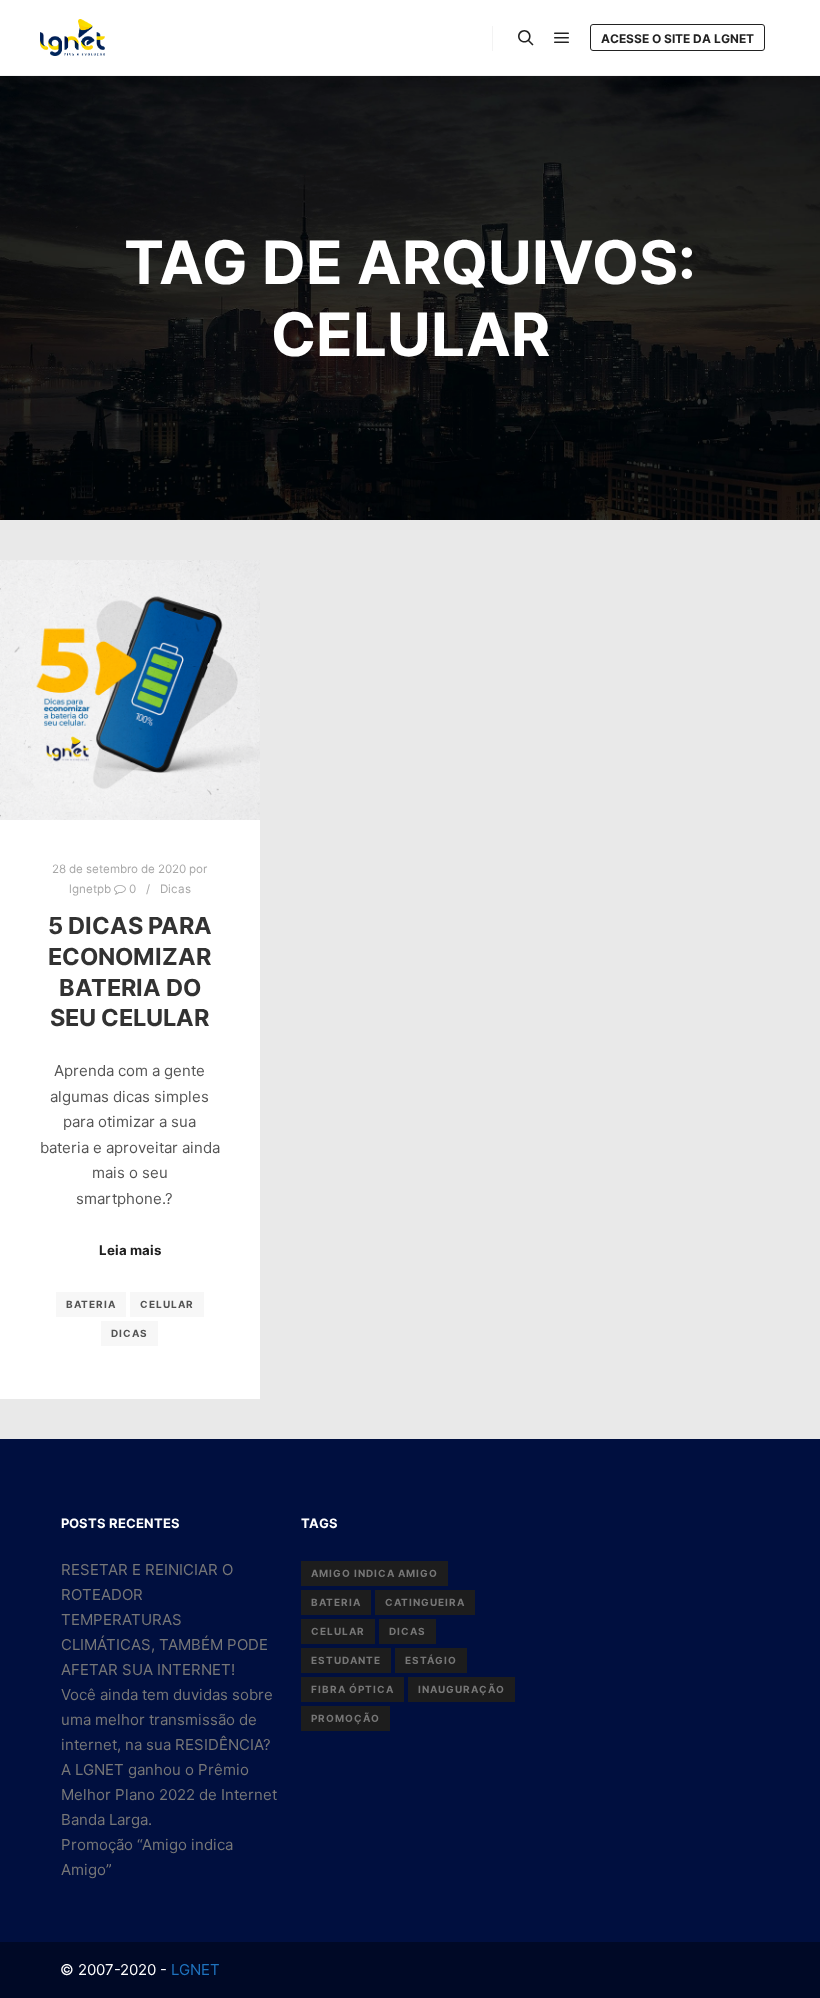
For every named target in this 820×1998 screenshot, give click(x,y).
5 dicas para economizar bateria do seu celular (130, 971)
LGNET (193, 1969)
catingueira (425, 1602)
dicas (129, 1333)
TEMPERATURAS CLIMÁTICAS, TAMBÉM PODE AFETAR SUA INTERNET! (164, 1644)
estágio (431, 1660)
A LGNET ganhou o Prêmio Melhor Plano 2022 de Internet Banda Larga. (169, 1794)
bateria (91, 1304)
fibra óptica (352, 1689)
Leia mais (130, 1250)
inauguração (461, 1689)
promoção (345, 1718)
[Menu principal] (562, 38)
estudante (346, 1660)
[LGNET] (72, 37)
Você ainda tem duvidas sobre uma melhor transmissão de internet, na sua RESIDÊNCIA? (167, 1719)
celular (167, 1304)
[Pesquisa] (526, 38)
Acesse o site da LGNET (677, 38)
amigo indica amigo (374, 1573)
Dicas (175, 889)
